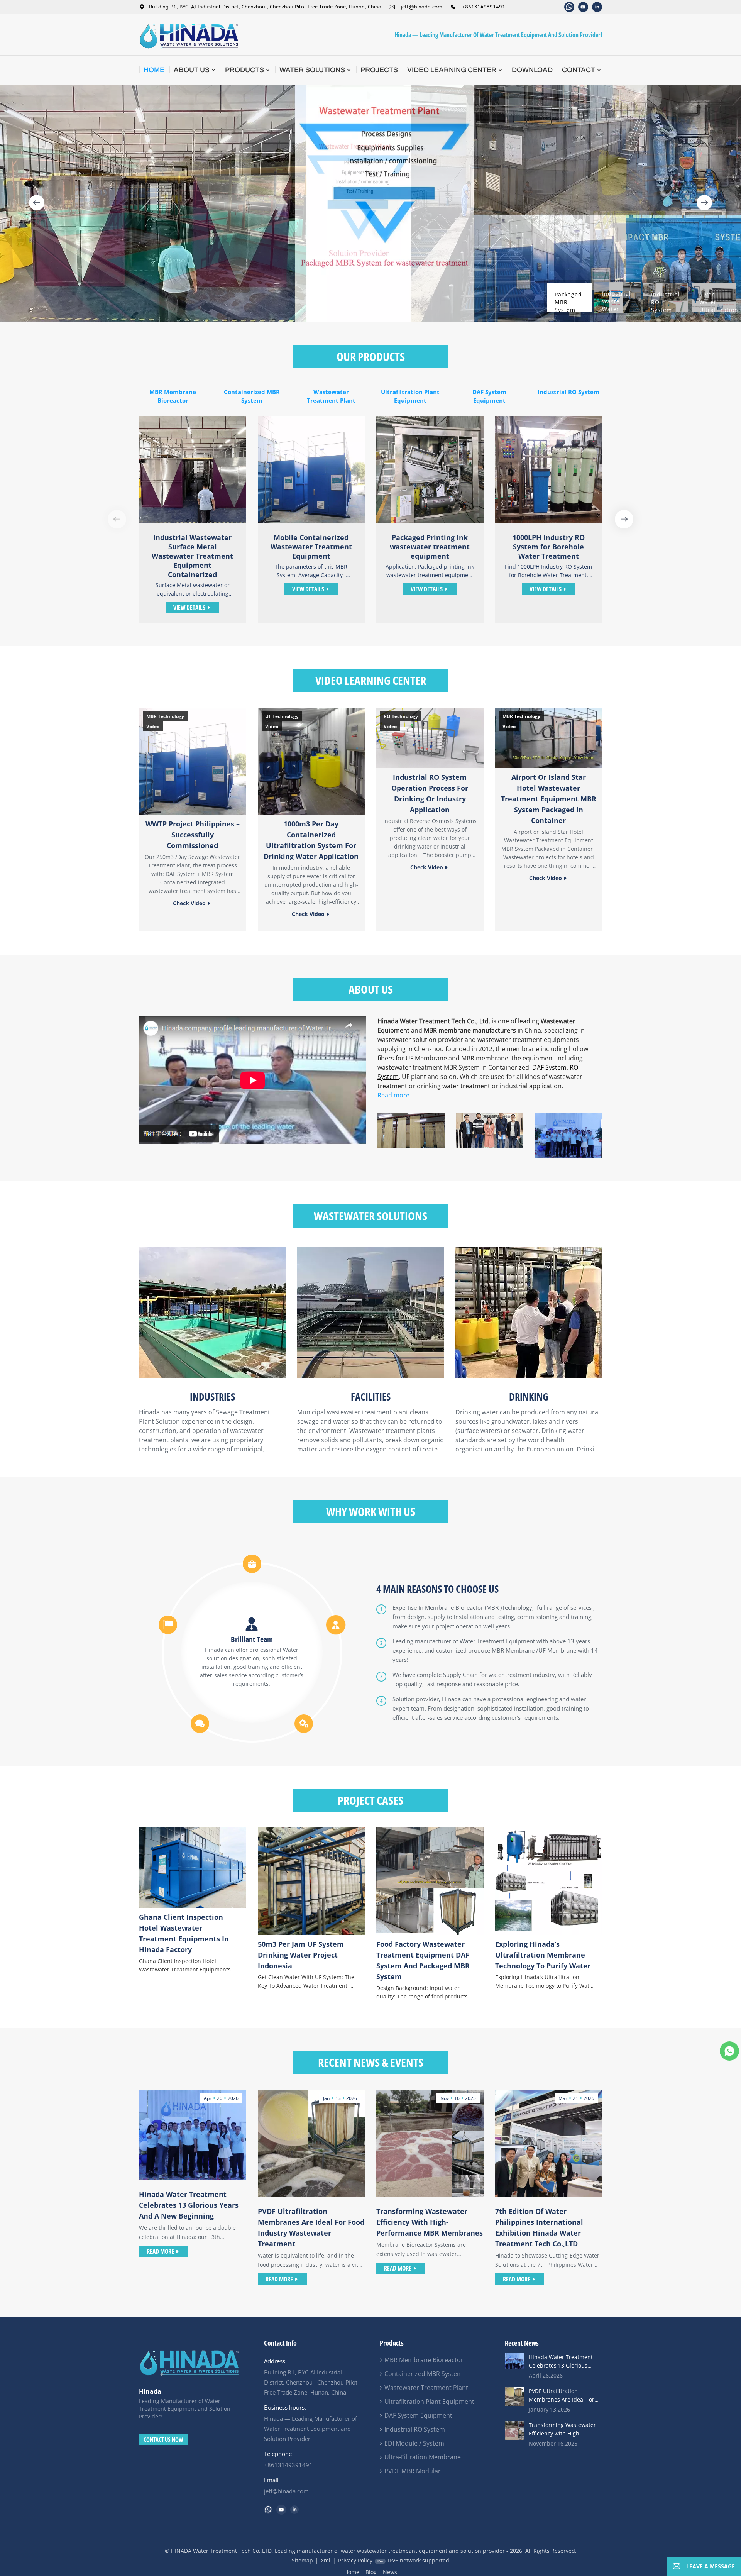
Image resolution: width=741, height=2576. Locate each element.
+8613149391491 (484, 7)
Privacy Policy (355, 2560)
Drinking (529, 1397)
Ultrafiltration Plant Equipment (410, 396)
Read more (393, 1095)
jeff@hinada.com (422, 7)
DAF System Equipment (489, 396)
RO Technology (401, 716)
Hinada (150, 2391)
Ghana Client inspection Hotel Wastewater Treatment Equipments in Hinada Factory (184, 1933)
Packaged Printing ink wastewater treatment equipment (430, 547)
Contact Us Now (163, 2439)
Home (154, 70)
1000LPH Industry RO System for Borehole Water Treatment (549, 547)
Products (244, 70)
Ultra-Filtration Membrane (423, 2457)
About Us (192, 70)
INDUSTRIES (212, 1397)
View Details (189, 608)
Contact (579, 70)
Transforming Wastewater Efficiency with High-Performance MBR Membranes (430, 2222)
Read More (160, 2251)
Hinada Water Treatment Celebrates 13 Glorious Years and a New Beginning (189, 2205)
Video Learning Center (452, 70)
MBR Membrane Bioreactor (173, 396)
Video (153, 726)
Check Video (189, 903)
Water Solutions (312, 70)
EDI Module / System (414, 2443)
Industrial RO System (568, 392)
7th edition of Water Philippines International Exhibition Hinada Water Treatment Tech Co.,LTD (539, 2227)
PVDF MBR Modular (413, 2471)
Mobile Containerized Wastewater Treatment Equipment (311, 547)
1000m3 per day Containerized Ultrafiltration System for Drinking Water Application (311, 840)
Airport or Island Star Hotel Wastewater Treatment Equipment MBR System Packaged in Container (549, 799)
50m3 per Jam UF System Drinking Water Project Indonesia (301, 1955)
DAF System (549, 1067)
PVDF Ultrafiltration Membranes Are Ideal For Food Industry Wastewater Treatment (311, 2227)
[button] (37, 203)
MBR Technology (165, 716)
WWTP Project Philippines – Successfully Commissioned (193, 835)
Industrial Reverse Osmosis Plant (667, 542)
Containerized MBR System (252, 396)
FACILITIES (371, 1397)
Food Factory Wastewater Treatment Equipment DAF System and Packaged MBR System (423, 1960)
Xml (326, 2560)
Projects (379, 70)
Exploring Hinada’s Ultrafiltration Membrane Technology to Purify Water (543, 1955)
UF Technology (282, 716)
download (532, 70)
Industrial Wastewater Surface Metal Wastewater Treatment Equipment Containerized (192, 556)
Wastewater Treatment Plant (331, 396)
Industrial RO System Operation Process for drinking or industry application (430, 793)
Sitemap (302, 2560)
